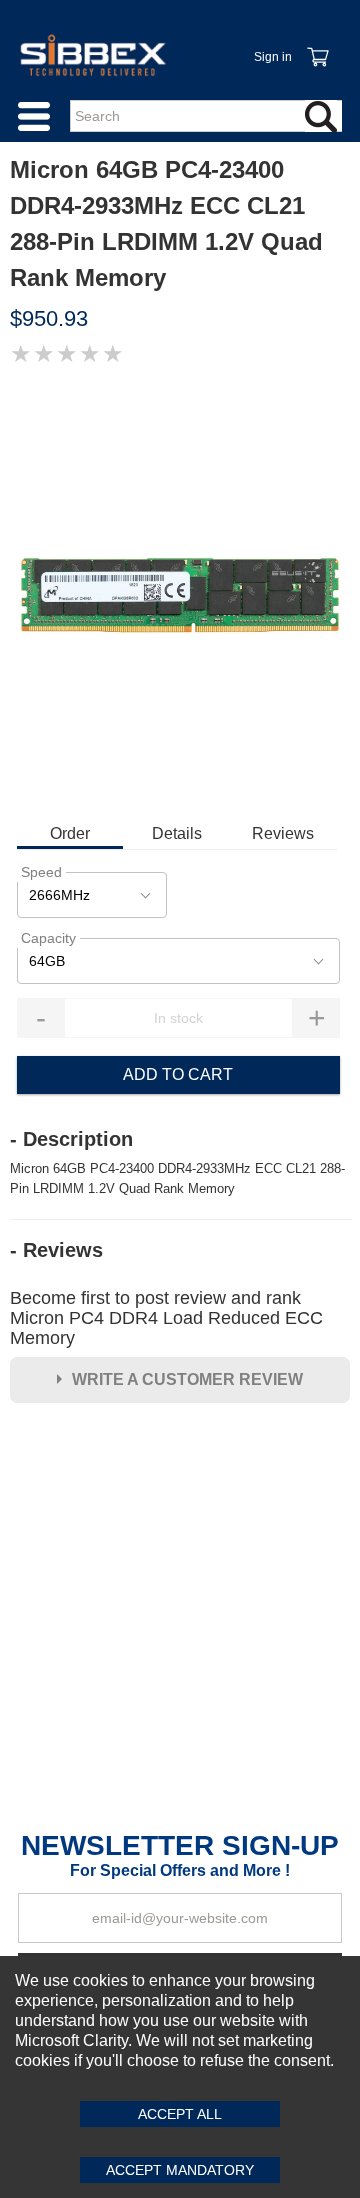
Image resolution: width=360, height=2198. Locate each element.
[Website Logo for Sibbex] (93, 55)
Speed (41, 872)
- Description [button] (71, 1139)
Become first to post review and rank (166, 1318)
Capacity (48, 938)
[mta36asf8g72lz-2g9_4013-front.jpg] (180, 592)
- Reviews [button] (56, 1250)
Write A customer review (187, 1379)
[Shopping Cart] (317, 46)
